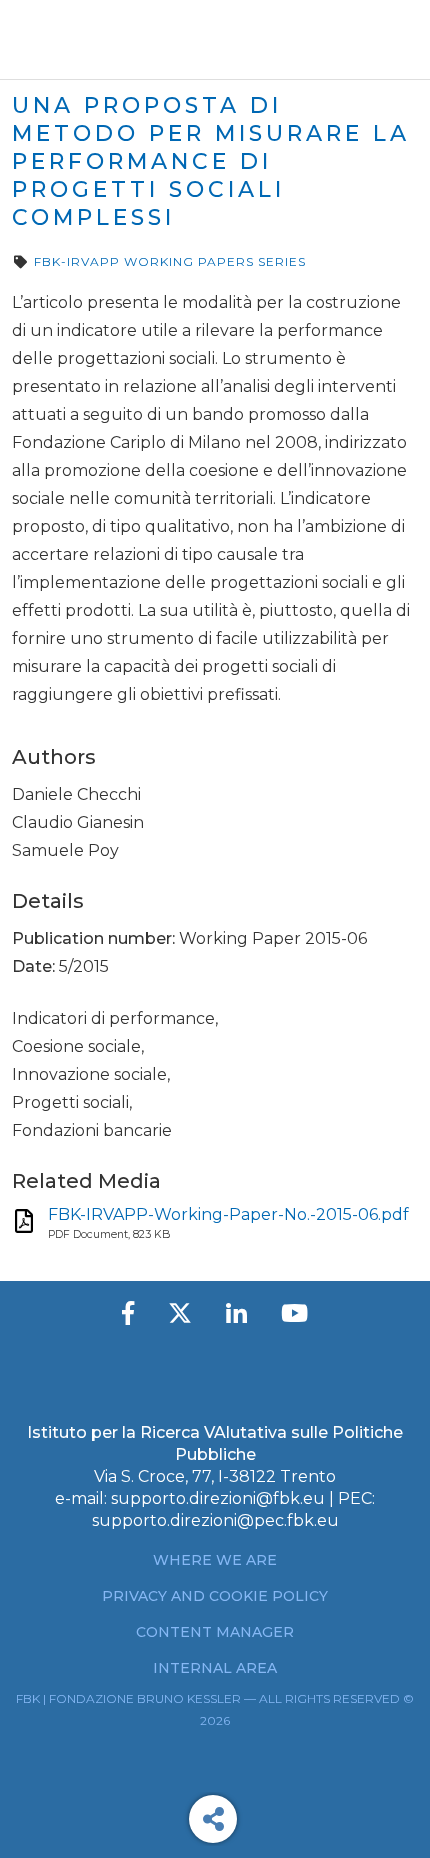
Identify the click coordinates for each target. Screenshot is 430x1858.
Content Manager (215, 1632)
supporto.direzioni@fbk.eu (218, 1498)
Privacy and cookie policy (215, 1596)
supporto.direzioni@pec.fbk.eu (215, 1520)
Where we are (215, 1560)
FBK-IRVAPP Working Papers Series (170, 261)
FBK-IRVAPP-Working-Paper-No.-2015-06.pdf (228, 1214)
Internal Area (215, 1668)
